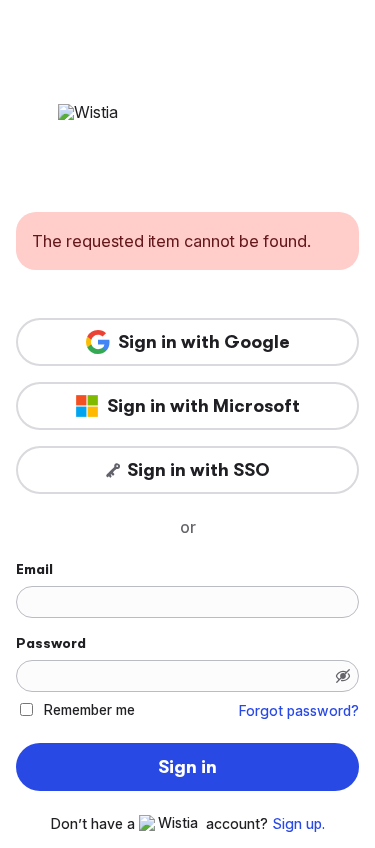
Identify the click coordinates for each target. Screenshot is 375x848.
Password (51, 643)
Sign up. (298, 824)
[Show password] (343, 676)
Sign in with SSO (198, 470)
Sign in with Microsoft (203, 406)
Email (34, 569)
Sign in (187, 767)
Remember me (89, 709)
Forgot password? (299, 711)
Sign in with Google (204, 342)
